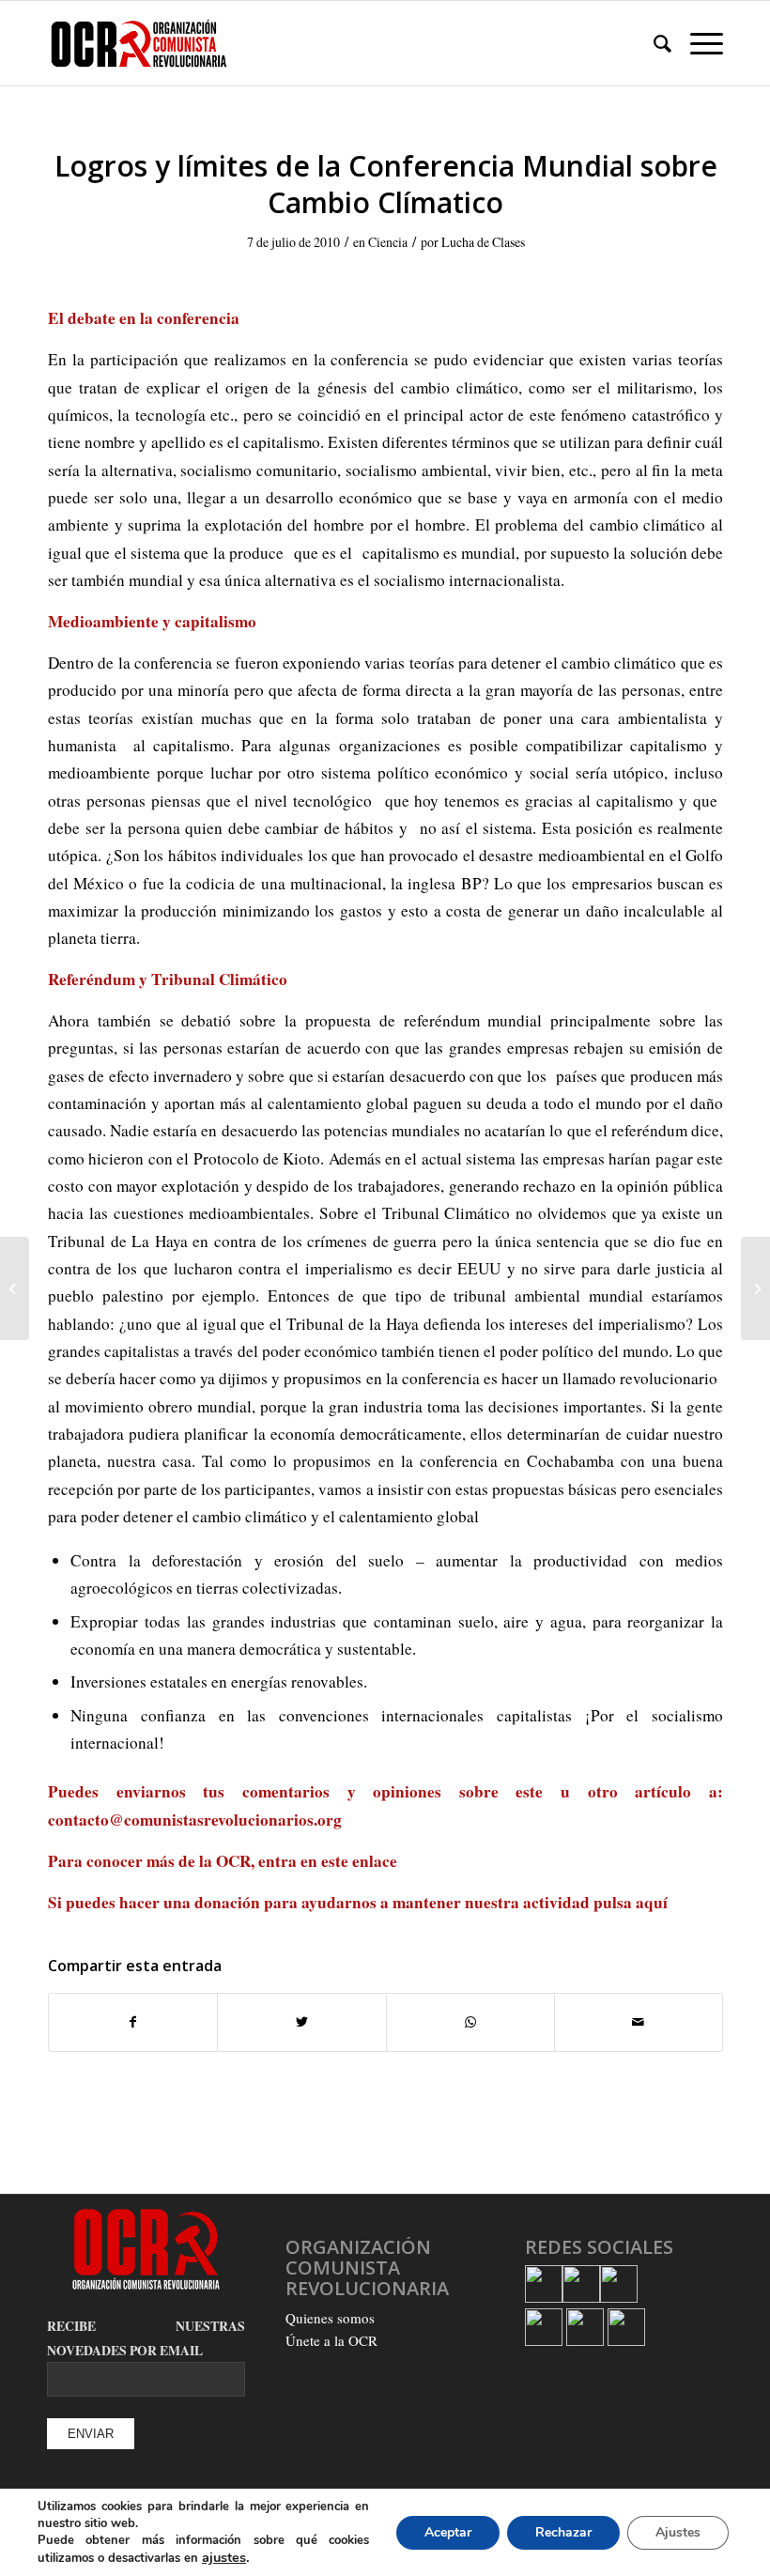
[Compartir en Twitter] (301, 2022)
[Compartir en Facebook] (133, 2022)
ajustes (224, 2557)
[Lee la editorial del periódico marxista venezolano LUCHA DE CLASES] (15, 1288)
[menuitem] (653, 43)
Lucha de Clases (483, 242)
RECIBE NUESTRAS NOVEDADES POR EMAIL (146, 2338)
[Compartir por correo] (639, 2022)
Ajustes (678, 2532)
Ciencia (388, 242)
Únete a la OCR (331, 2340)
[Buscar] (653, 43)
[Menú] (697, 43)
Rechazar (563, 2532)
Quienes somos (330, 2318)
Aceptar (448, 2532)
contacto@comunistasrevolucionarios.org (195, 1820)
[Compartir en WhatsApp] (470, 2022)
